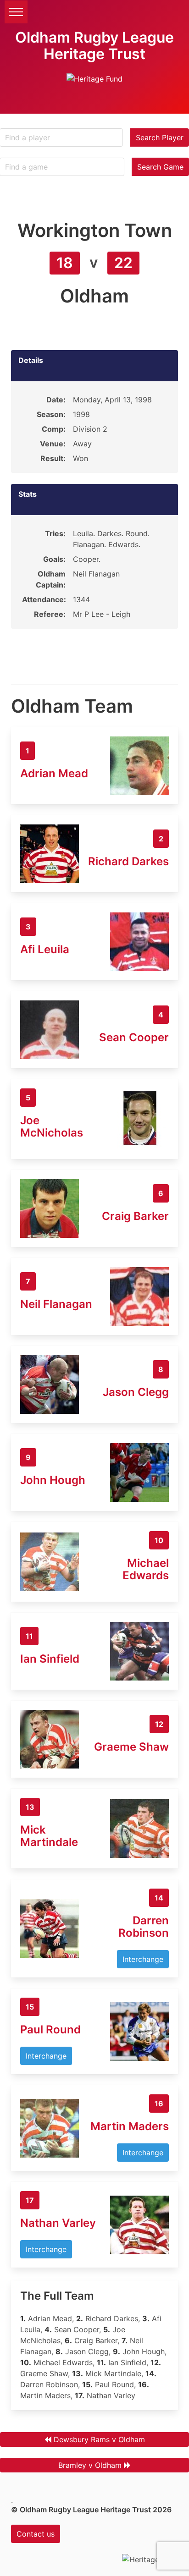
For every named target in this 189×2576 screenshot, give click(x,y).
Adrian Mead (54, 773)
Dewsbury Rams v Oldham (99, 2439)
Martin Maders (130, 2126)
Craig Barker (135, 1216)
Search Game (160, 167)
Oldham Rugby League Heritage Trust (94, 46)
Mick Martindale (49, 1836)
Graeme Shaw (131, 1747)
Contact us (36, 2534)
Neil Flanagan (56, 1304)
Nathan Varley (58, 2223)
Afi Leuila (45, 949)
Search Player (160, 137)
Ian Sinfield (50, 1659)
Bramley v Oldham (90, 2465)
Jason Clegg (136, 1392)
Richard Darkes (128, 861)
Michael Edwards (146, 1569)
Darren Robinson (144, 1927)
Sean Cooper (134, 1037)
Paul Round (50, 2029)
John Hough (53, 1480)
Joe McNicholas (52, 1126)
